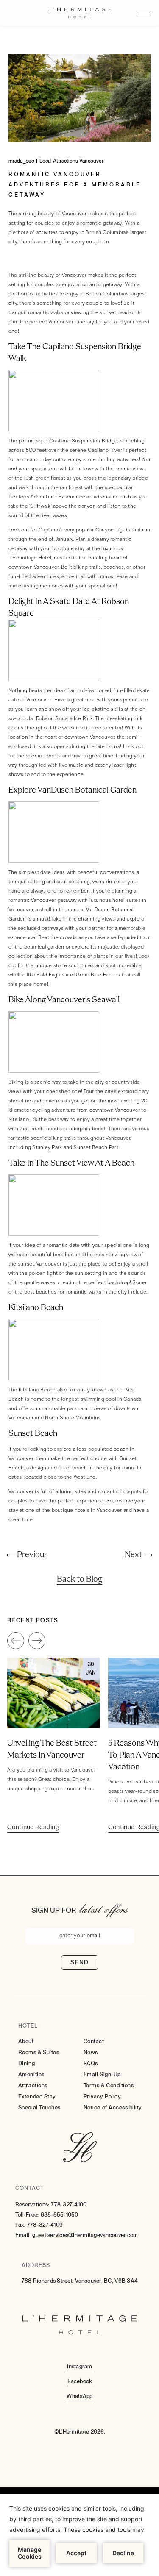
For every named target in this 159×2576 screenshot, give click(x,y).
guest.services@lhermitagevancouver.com (85, 2235)
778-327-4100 (69, 2205)
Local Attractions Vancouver (71, 161)
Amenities (31, 2074)
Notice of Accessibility (113, 2107)
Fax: (20, 2225)
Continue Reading (33, 1828)
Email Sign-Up (102, 2074)
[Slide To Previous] (16, 1641)
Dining (26, 2063)
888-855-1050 (60, 2215)
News (91, 2052)
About (26, 2041)
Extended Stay (37, 2096)
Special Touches (39, 2107)
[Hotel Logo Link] (80, 2148)
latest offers (104, 1908)
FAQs (91, 2063)
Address (36, 2265)
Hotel (28, 2026)
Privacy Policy (102, 2096)
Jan (91, 1673)
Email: (23, 2235)
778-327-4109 (45, 2225)
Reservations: (32, 2205)
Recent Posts (33, 1620)
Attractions (33, 2085)
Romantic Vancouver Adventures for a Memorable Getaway (75, 185)
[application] (79, 2535)
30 (91, 1664)
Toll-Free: (27, 2215)
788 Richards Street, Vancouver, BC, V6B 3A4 (80, 2281)
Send (80, 1962)
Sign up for (54, 1910)
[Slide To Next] (37, 1641)
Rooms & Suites (39, 2052)
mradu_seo (21, 161)
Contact (94, 2041)
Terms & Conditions (109, 2085)
